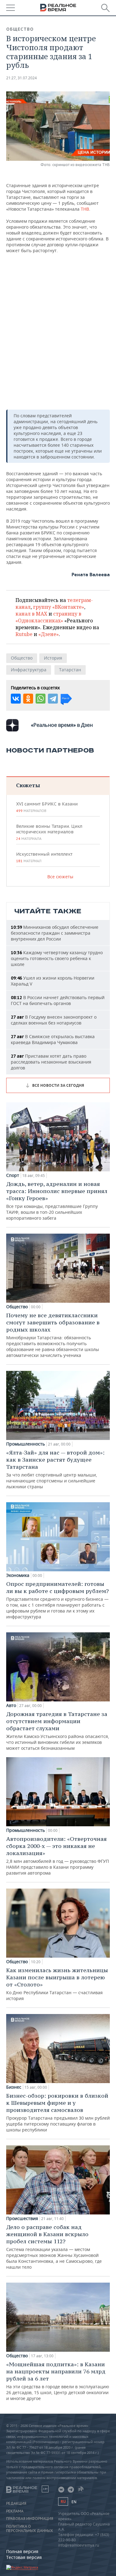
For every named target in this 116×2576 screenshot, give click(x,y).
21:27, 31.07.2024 (21, 78)
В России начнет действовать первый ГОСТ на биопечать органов (58, 1000)
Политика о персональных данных (30, 2529)
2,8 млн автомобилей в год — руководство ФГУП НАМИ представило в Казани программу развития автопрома (58, 1856)
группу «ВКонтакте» (59, 607)
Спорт (13, 1175)
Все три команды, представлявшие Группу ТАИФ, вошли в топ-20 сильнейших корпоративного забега (57, 1201)
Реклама (15, 2511)
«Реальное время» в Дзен (62, 725)
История (53, 658)
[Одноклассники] (28, 699)
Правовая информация (30, 2519)
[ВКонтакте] (16, 699)
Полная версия (22, 2551)
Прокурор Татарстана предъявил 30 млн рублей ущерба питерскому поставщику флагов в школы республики (58, 2112)
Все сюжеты (60, 877)
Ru (63, 2501)
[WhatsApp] (41, 699)
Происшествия (22, 2218)
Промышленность (26, 1444)
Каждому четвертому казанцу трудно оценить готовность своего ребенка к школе (57, 958)
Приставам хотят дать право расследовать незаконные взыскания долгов (51, 1062)
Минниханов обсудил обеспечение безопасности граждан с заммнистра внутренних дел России (55, 933)
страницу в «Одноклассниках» (48, 617)
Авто (11, 1705)
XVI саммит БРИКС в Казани (47, 807)
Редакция (16, 2504)
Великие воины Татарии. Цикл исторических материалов (49, 832)
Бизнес (14, 2087)
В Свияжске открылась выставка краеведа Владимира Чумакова (53, 1039)
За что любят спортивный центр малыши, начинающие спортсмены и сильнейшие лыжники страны (55, 1469)
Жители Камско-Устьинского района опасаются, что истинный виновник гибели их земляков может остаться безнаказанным (58, 1731)
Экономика (18, 1575)
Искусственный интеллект (44, 857)
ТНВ (85, 209)
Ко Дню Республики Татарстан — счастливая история (57, 1984)
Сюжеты (28, 785)
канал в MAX (31, 614)
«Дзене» (49, 634)
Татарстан (70, 670)
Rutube (24, 634)
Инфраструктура (29, 670)
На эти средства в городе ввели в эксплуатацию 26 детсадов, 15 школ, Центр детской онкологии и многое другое (58, 2381)
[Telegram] (53, 699)
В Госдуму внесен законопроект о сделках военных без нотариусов (54, 1020)
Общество (20, 29)
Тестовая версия (24, 2557)
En (74, 2502)
